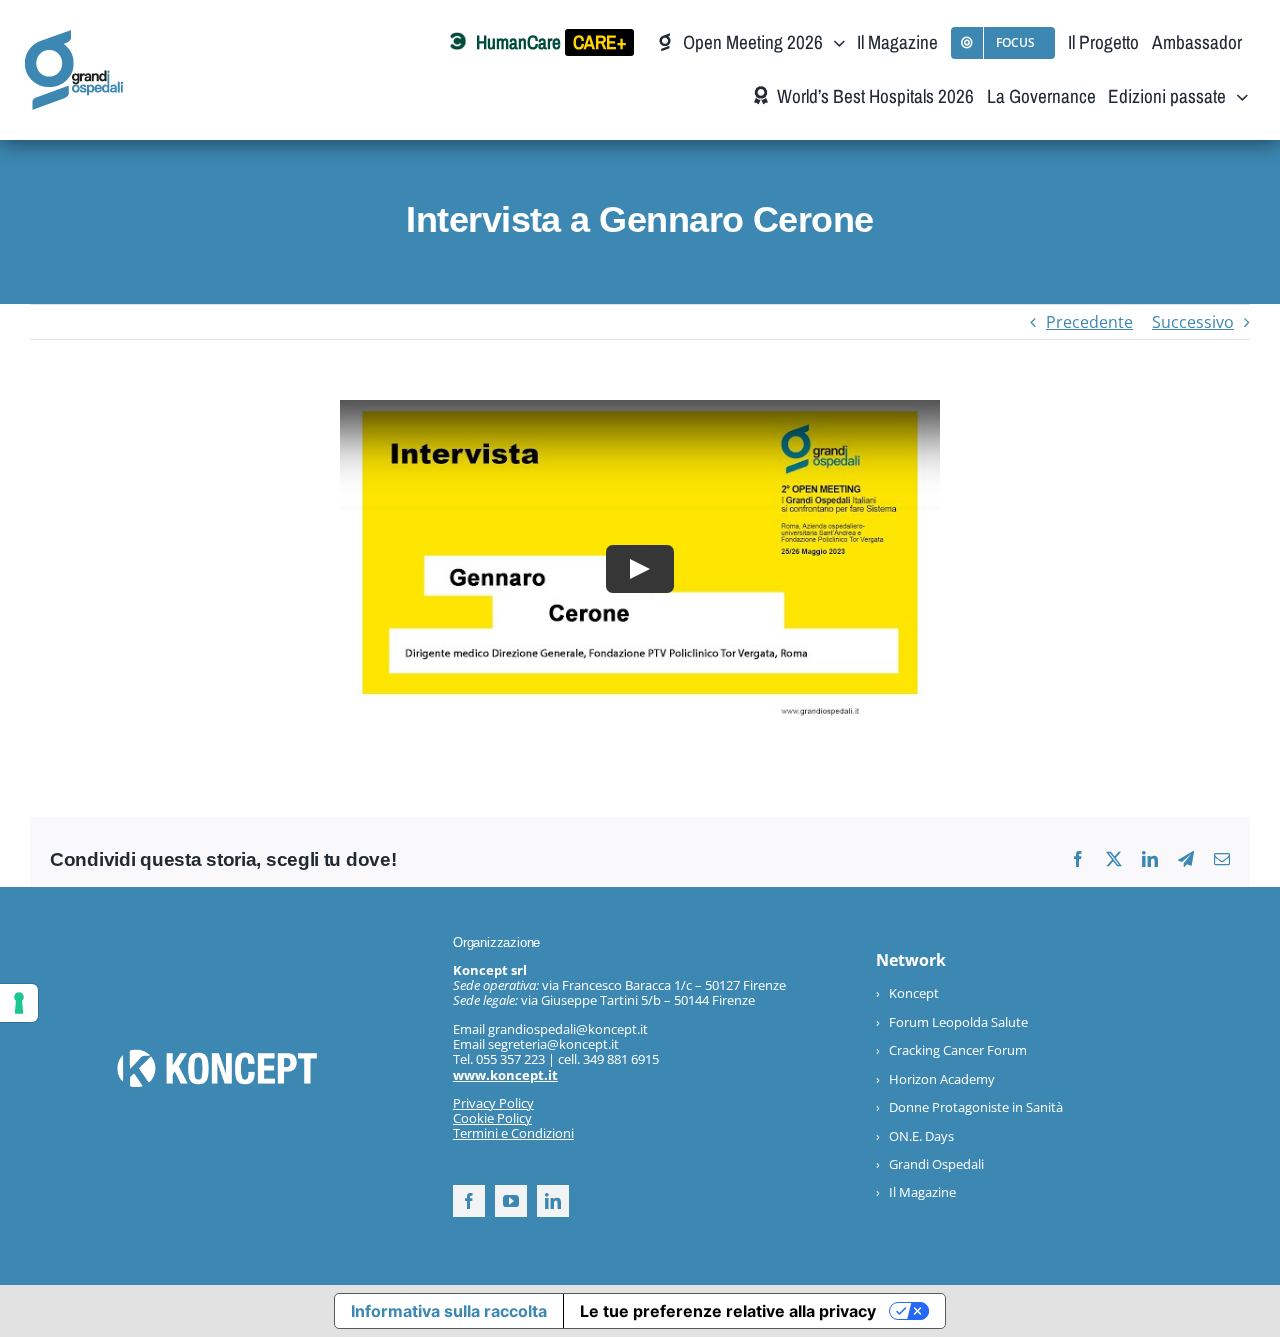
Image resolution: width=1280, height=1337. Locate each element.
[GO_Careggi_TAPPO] (74, 38)
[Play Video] (640, 569)
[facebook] (469, 1201)
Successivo (1193, 322)
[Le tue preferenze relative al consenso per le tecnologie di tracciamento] (19, 1003)
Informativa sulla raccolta (449, 1311)
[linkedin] (553, 1201)
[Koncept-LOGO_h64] (217, 1057)
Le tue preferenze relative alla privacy (728, 1311)
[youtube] (511, 1201)
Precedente (1089, 322)
